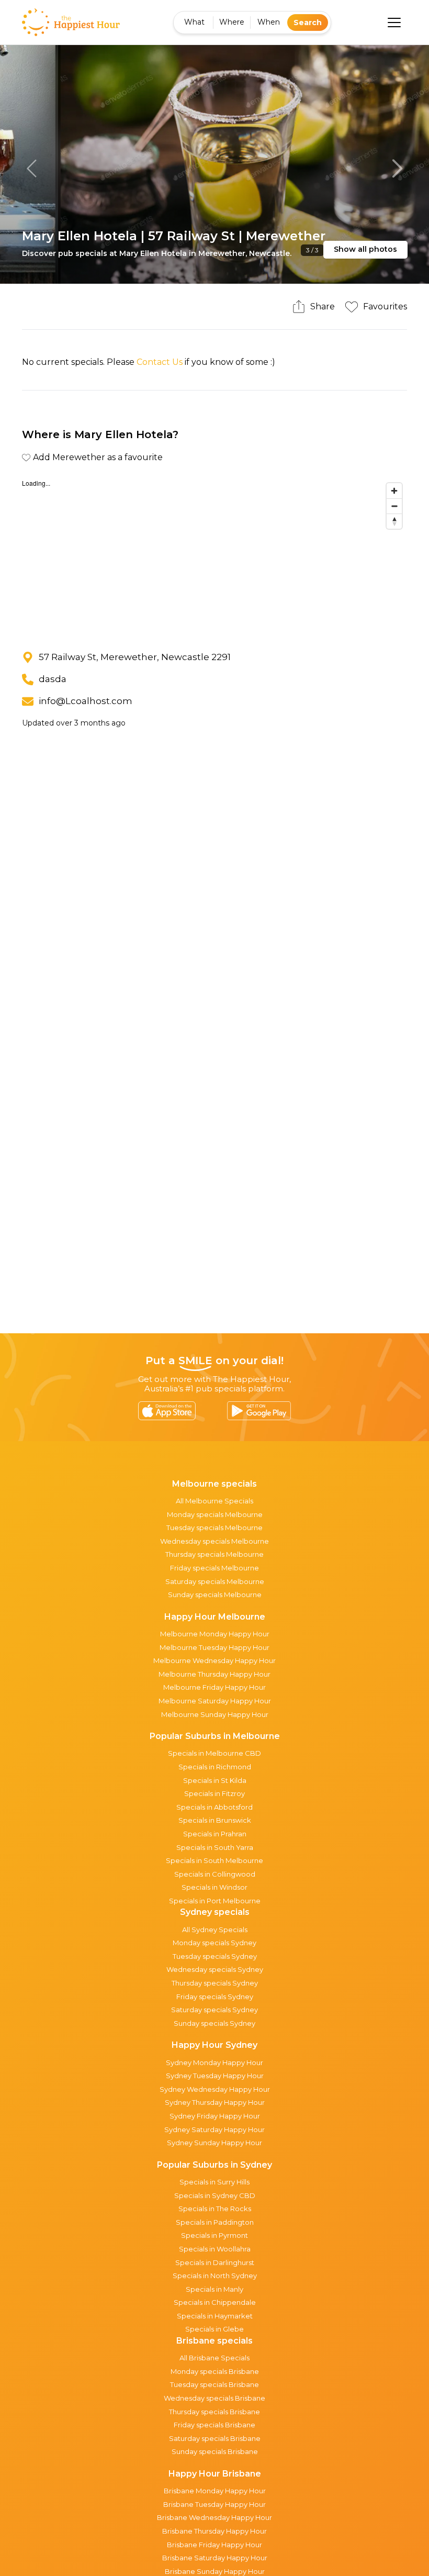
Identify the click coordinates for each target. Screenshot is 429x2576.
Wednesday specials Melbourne (214, 1541)
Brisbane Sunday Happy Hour (215, 2571)
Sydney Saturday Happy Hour (214, 2129)
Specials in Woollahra (215, 2249)
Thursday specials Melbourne (214, 1554)
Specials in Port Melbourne (215, 1901)
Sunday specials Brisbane (215, 2451)
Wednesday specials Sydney (215, 1969)
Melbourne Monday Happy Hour (215, 1634)
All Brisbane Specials (214, 2358)
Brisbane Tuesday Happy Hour (214, 2504)
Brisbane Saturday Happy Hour (215, 2558)
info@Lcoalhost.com (86, 701)
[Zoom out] (394, 506)
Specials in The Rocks (215, 2209)
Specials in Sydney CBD (215, 2195)
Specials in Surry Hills (214, 2182)
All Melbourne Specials (214, 1501)
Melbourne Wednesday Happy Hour (214, 1660)
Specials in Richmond (215, 1767)
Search (308, 23)
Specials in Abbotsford (214, 1807)
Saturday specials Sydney (214, 2010)
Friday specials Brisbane (214, 2425)
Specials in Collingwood (215, 1874)
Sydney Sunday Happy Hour (214, 2143)
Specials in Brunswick (215, 1820)
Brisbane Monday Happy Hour (215, 2491)
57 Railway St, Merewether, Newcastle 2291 (135, 657)
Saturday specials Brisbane (215, 2438)
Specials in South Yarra (215, 1847)
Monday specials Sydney (214, 1943)
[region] (214, 556)
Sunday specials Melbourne (215, 1594)
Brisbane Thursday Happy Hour (214, 2531)
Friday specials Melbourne (214, 1568)
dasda (53, 679)
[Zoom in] (394, 491)
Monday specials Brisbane (215, 2371)
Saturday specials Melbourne (215, 1581)
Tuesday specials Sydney (215, 1956)
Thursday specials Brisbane (214, 2412)
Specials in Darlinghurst (215, 2262)
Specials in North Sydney (215, 2276)
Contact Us (160, 362)
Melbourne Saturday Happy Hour (215, 1701)
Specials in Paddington (215, 2222)
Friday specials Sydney (215, 1997)
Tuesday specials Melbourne (214, 1527)
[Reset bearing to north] (394, 521)
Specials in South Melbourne (214, 1860)
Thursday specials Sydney (215, 1983)
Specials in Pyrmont (214, 2235)
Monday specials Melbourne (215, 1514)
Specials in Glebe (214, 2329)
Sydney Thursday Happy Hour (215, 2102)
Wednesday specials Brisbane (214, 2398)
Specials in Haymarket (215, 2316)
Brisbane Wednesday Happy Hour (214, 2517)
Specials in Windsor (214, 1887)
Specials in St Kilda (215, 1780)
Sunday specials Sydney (214, 2023)
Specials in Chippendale (215, 2302)
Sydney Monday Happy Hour (214, 2062)
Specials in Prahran (215, 1834)
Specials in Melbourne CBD (214, 1753)
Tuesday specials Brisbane (214, 2384)
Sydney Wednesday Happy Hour (215, 2089)
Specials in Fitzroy (214, 1793)
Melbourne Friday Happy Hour (214, 1687)
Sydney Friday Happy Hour (215, 2116)
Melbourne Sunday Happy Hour (215, 1714)
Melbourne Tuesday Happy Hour (214, 1647)
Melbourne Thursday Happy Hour (214, 1674)
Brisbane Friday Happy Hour (214, 2545)
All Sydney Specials (215, 1930)
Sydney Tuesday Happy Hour (215, 2076)
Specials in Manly (214, 2289)
